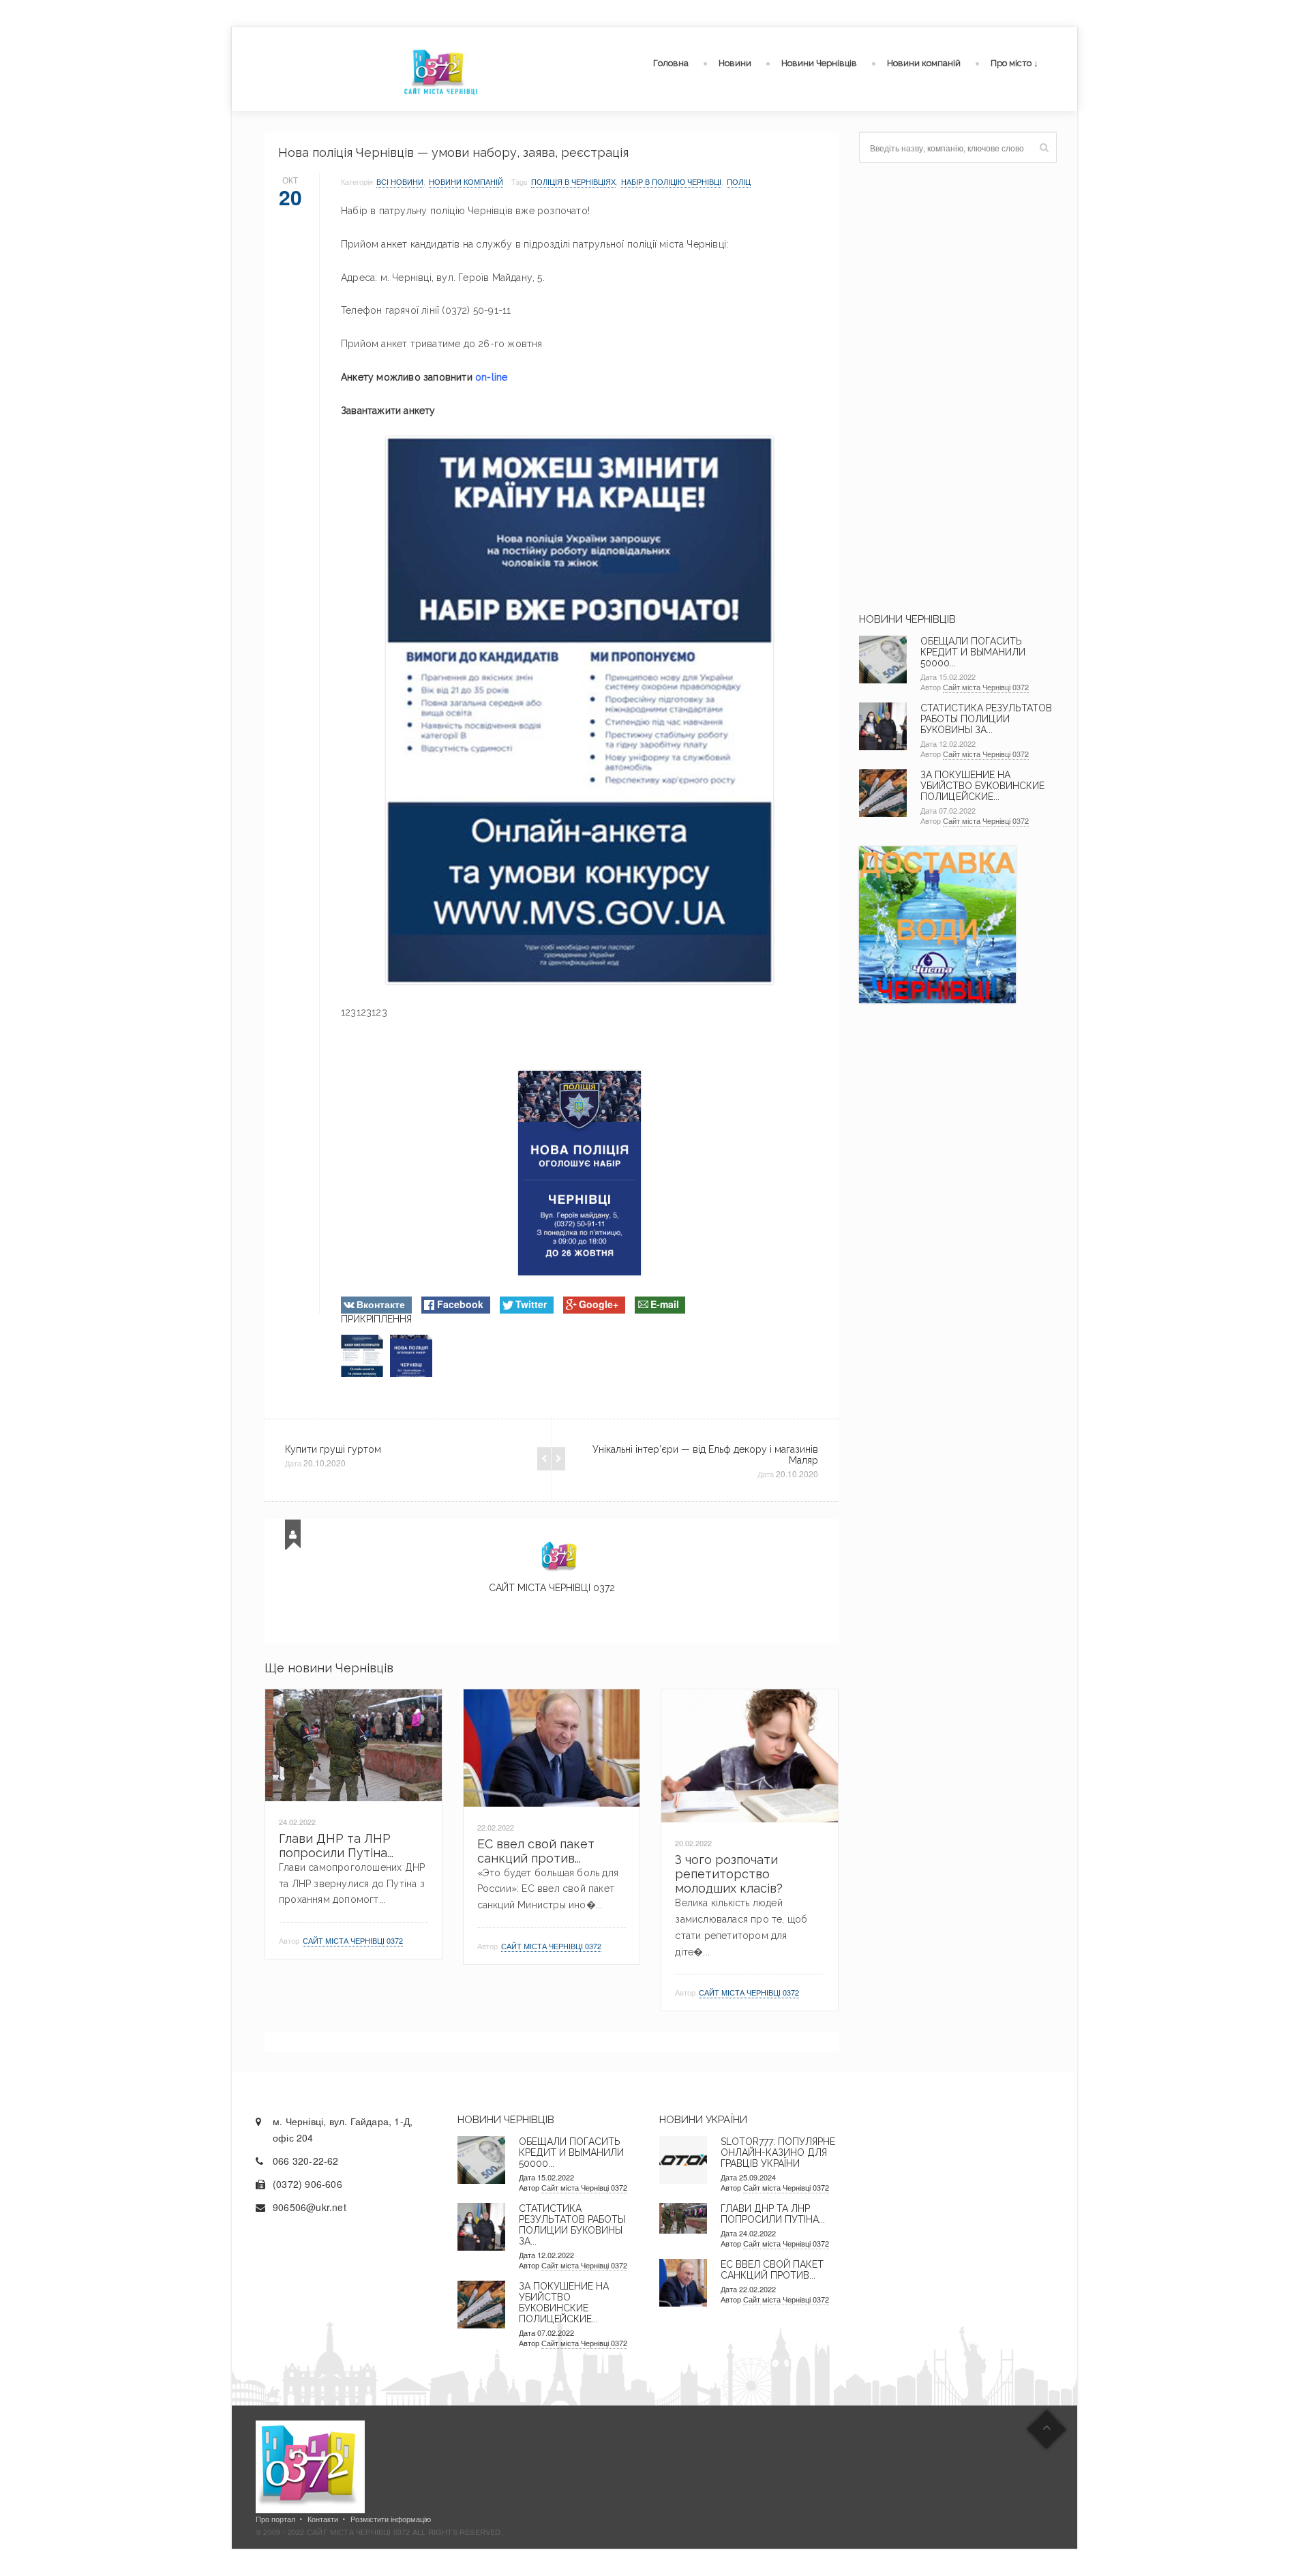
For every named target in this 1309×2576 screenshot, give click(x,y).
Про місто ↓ (1014, 63)
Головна (671, 63)
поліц (739, 181)
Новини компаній (924, 63)
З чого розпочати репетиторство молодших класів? (729, 1874)
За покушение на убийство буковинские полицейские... (982, 786)
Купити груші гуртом (333, 1449)
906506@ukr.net (310, 2207)
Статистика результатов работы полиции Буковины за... (986, 719)
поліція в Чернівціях (573, 181)
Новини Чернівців (819, 63)
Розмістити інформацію (391, 2519)
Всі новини (400, 181)
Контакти (323, 2519)
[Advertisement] (958, 388)
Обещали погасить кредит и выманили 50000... (973, 652)
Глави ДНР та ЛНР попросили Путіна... (336, 1846)
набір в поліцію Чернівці (671, 181)
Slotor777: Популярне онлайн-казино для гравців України (778, 2152)
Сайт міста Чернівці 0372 (552, 1588)
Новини (735, 63)
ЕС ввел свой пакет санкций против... (536, 1851)
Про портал (275, 2519)
